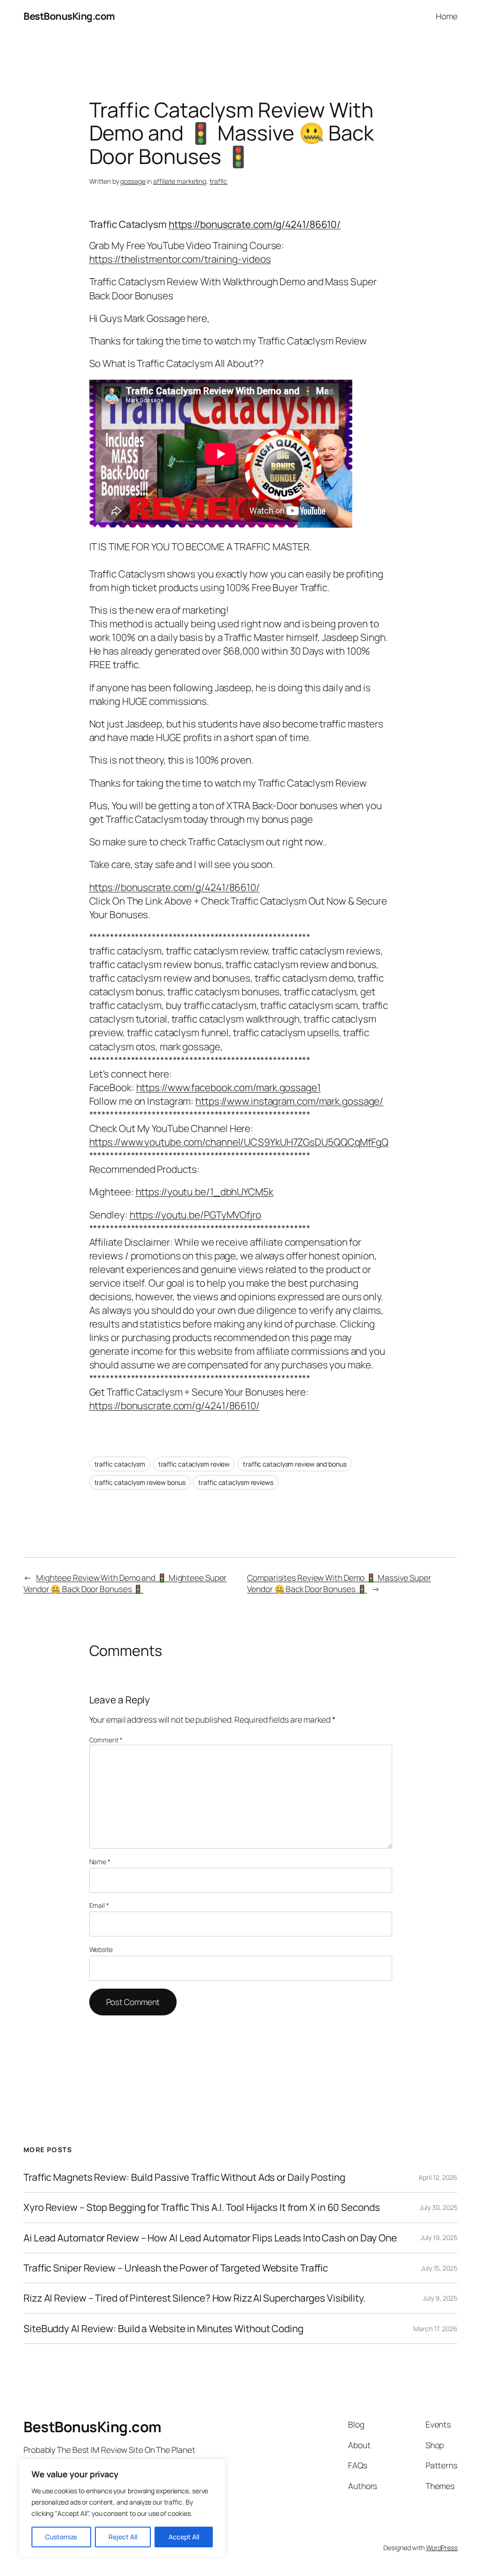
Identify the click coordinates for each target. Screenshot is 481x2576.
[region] (122, 2508)
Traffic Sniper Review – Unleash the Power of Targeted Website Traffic (176, 2268)
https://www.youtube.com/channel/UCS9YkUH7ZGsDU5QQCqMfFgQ (239, 1142)
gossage (133, 181)
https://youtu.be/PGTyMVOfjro (195, 1215)
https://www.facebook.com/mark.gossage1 (229, 1087)
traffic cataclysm (120, 1464)
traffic (218, 181)
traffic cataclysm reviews (236, 1482)
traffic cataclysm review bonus (140, 1482)
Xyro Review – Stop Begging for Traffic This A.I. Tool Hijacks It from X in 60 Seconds (202, 2207)
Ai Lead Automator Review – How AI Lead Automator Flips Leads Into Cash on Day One (210, 2238)
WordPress (442, 2548)
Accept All (184, 2537)
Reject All (123, 2537)
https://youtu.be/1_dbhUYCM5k (205, 1192)
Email (99, 1905)
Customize (61, 2537)
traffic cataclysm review (194, 1464)
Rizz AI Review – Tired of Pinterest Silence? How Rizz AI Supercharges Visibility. (194, 2298)
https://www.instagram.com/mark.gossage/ (289, 1101)
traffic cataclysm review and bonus (295, 1464)
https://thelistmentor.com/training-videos (180, 259)
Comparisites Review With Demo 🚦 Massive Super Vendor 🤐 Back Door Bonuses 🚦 (339, 1583)
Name (100, 1862)
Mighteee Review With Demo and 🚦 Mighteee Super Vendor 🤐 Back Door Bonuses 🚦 (125, 1583)
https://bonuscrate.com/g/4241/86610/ (255, 224)
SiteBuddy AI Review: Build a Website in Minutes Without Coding (163, 2329)
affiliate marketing (180, 181)
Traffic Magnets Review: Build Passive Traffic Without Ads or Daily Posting (184, 2177)
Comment (106, 1740)
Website (101, 1949)
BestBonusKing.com (69, 16)
